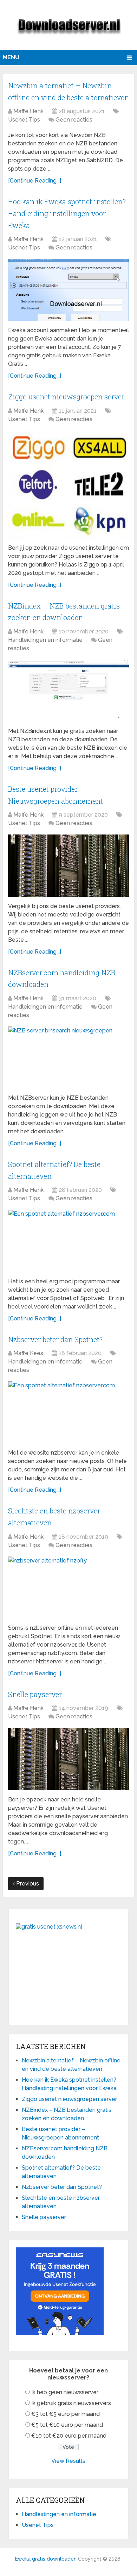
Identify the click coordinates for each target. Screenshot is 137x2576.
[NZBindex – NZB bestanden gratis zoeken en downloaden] (68, 691)
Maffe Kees (28, 1353)
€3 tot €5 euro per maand (66, 2414)
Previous (27, 1884)
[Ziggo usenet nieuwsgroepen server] (68, 485)
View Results (68, 2461)
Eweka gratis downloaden (46, 2559)
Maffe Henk (28, 111)
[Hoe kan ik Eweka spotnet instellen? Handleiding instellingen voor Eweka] (68, 290)
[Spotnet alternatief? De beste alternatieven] (68, 1241)
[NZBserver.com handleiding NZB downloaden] (68, 1057)
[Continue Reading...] (35, 181)
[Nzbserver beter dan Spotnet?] (68, 1412)
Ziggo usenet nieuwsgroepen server (66, 397)
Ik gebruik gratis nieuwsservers (71, 2403)
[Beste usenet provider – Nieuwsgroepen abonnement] (68, 865)
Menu (11, 57)
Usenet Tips (24, 120)
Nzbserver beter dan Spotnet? (55, 1339)
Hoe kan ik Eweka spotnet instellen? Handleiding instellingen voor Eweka (67, 213)
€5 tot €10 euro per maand (67, 2425)
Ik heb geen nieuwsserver (65, 2392)
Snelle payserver (35, 1694)
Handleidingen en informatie (45, 640)
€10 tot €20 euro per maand (69, 2436)
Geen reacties (74, 120)
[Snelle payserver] (68, 1759)
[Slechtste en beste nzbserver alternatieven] (68, 1588)
